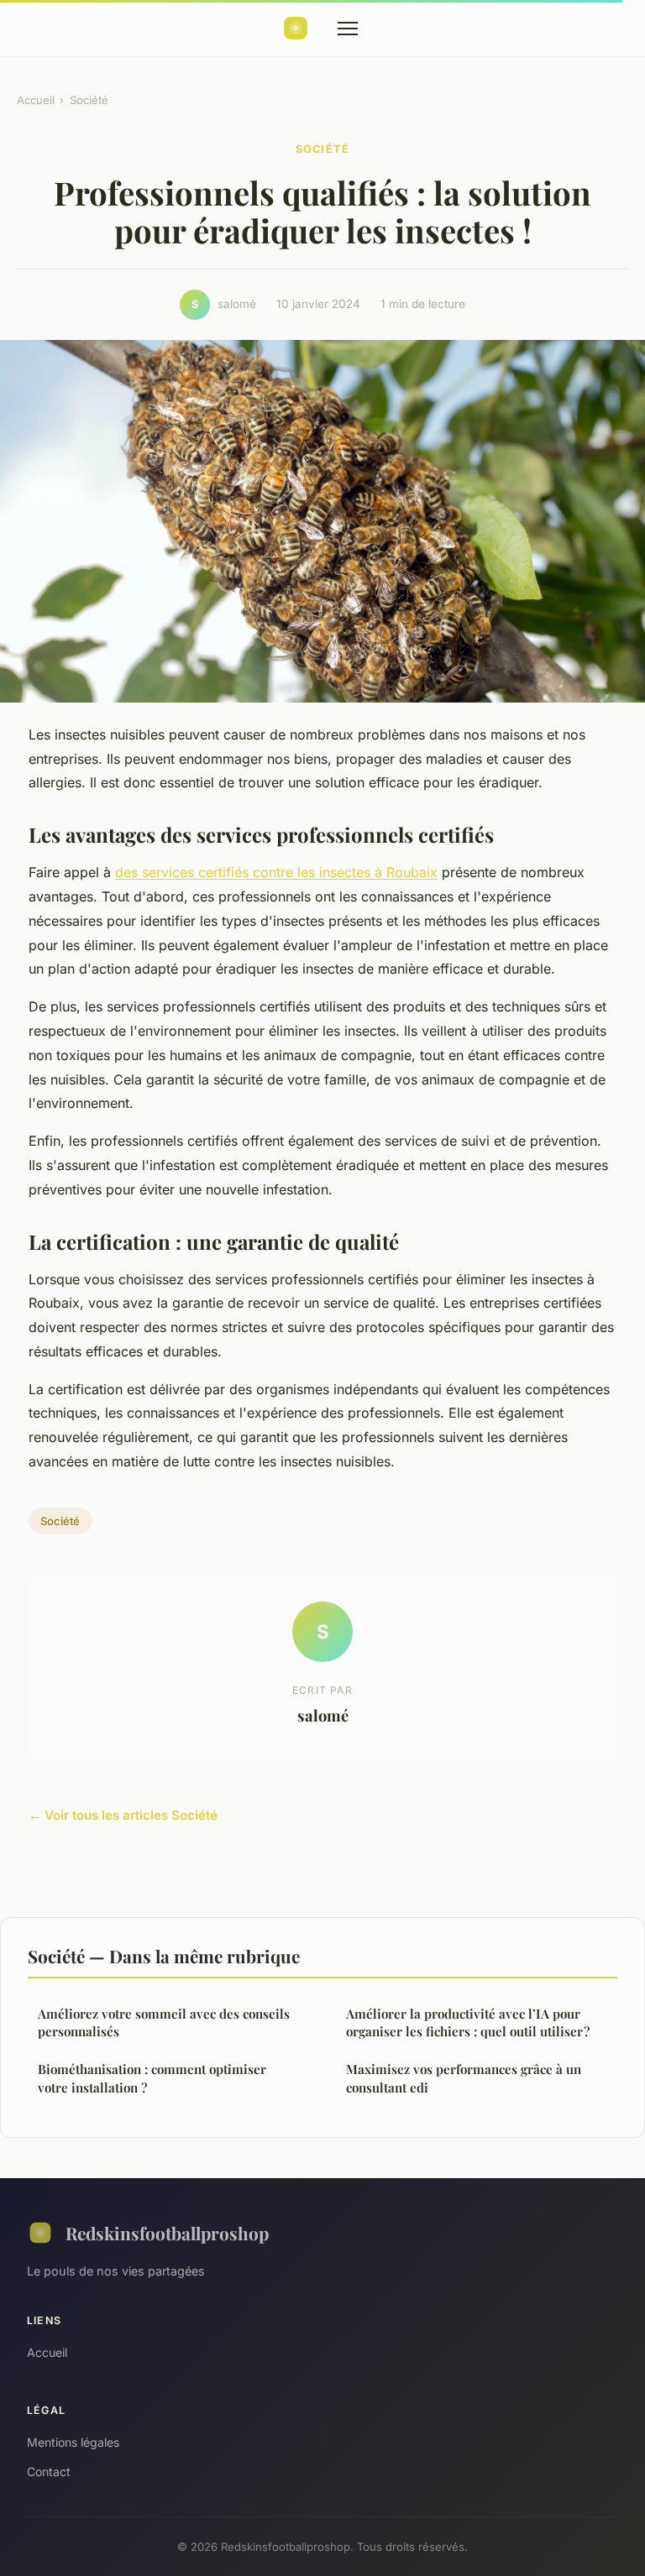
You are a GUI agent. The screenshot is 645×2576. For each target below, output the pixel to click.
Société (89, 100)
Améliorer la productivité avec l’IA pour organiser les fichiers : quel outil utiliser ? (468, 2022)
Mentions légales (73, 2442)
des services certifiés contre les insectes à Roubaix (276, 872)
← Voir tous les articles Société (123, 1815)
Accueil (36, 100)
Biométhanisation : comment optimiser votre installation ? (152, 2078)
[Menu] (348, 29)
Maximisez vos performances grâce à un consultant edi (464, 2078)
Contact (49, 2471)
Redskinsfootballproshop (167, 2233)
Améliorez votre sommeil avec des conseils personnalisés (164, 2022)
